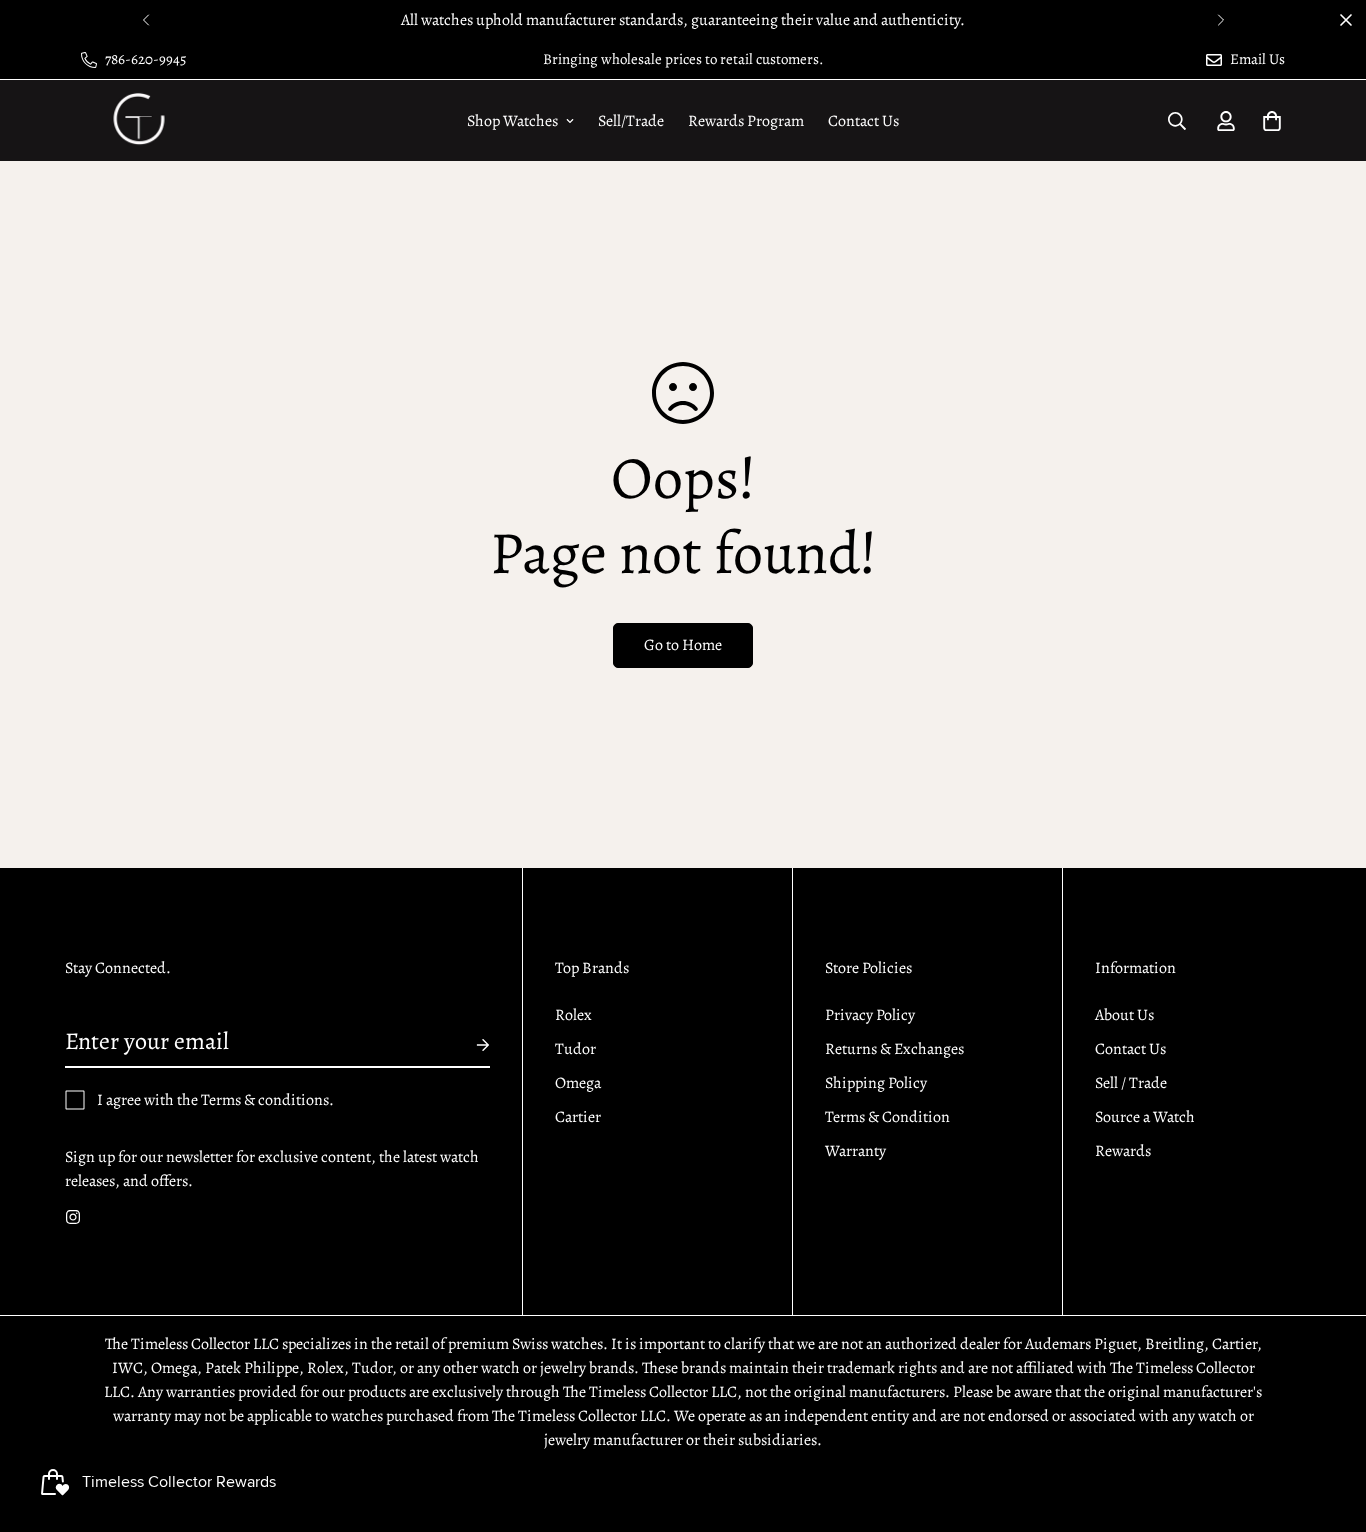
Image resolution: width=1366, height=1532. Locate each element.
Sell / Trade (1131, 1083)
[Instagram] (73, 1217)
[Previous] (145, 20)
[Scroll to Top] (1327, 1423)
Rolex (573, 1015)
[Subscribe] (467, 1045)
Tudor (575, 1049)
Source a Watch (1145, 1117)
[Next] (1220, 20)
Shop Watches (512, 121)
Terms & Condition (887, 1117)
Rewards (1123, 1151)
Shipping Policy (876, 1083)
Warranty (855, 1151)
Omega (578, 1083)
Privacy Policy (870, 1015)
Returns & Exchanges (894, 1049)
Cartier (578, 1117)
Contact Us (863, 121)
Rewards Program (746, 121)
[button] (1272, 121)
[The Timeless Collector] (137, 120)
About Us (1124, 1015)
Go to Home (683, 645)
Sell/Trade (631, 121)
